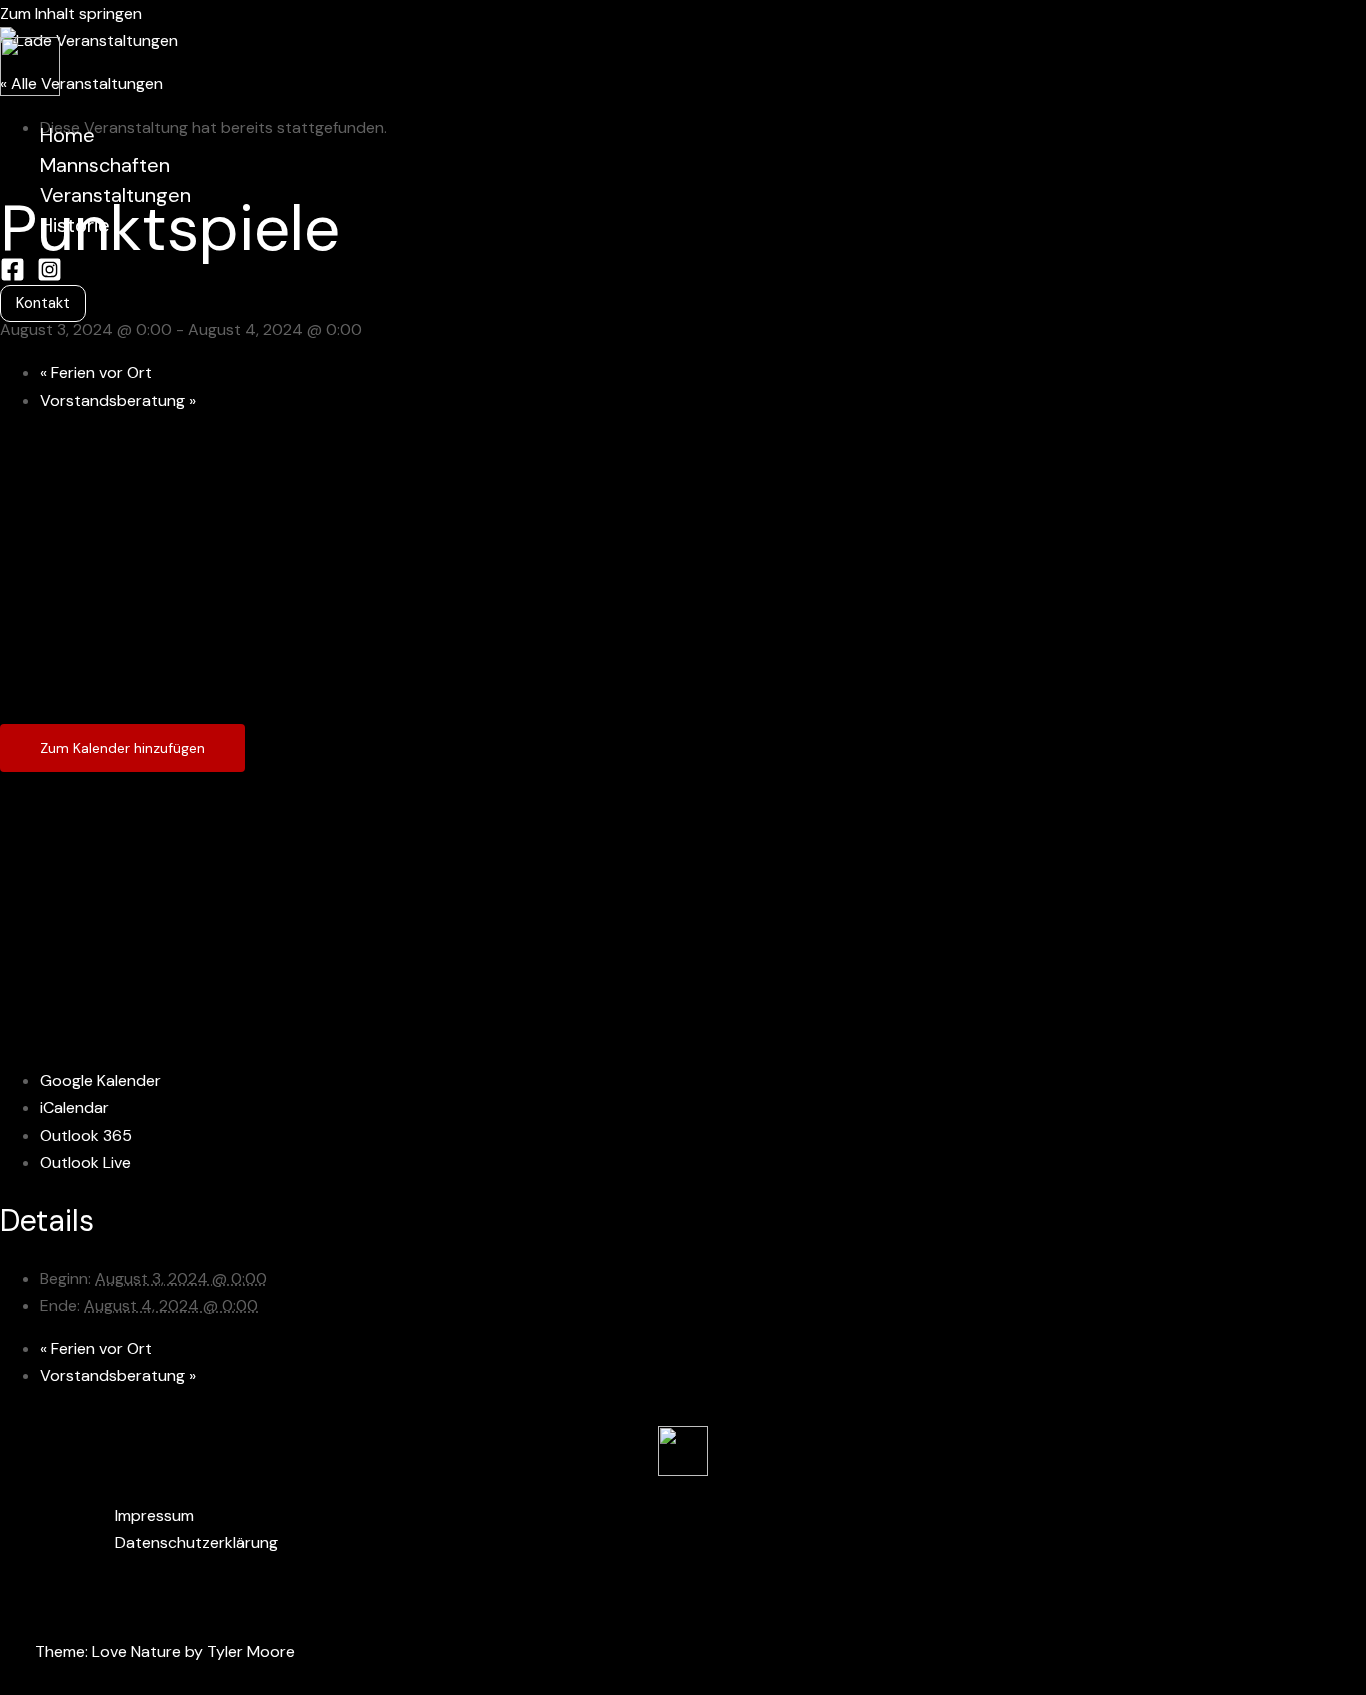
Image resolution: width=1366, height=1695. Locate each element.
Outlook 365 (86, 1135)
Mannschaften (105, 165)
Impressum (154, 1515)
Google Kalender (100, 1080)
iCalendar (74, 1107)
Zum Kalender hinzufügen (122, 748)
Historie (75, 225)
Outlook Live (85, 1162)
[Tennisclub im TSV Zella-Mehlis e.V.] (30, 90)
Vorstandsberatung (118, 400)
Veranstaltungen (115, 195)
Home (67, 135)
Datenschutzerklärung (196, 1542)
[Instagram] (49, 276)
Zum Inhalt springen (71, 13)
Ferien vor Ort (96, 372)
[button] (43, 303)
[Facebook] (12, 276)
